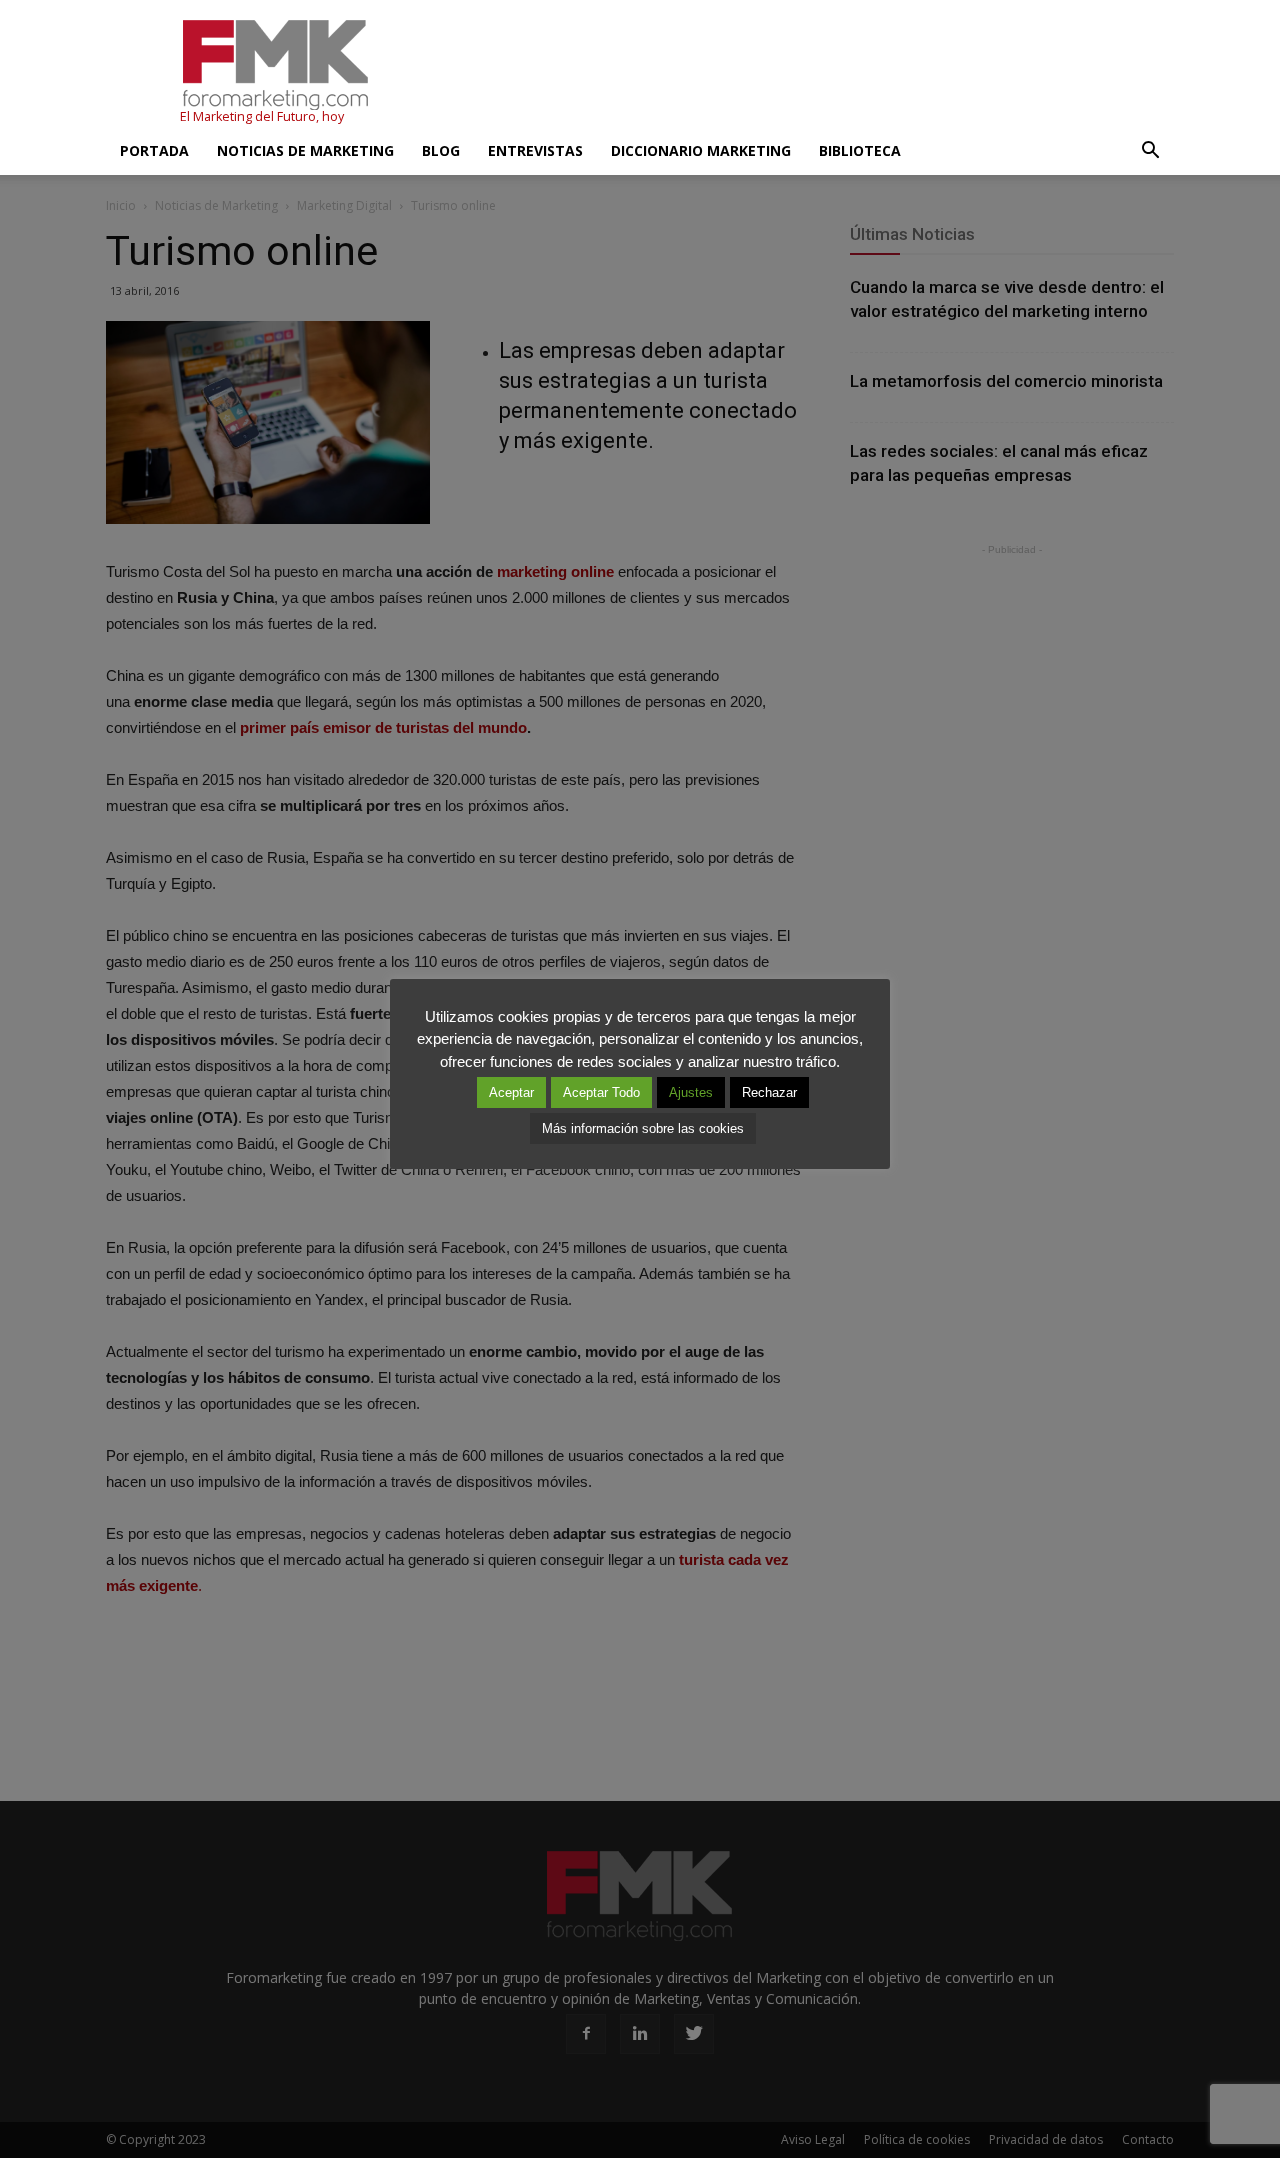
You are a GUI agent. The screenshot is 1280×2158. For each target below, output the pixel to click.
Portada (154, 150)
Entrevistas (535, 150)
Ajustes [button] (691, 1092)
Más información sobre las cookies (643, 1128)
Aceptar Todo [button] (601, 1092)
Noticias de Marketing (305, 150)
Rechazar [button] (769, 1092)
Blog (441, 150)
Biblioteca (860, 150)
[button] (1150, 151)
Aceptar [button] (511, 1092)
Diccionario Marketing (701, 150)
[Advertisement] (810, 73)
